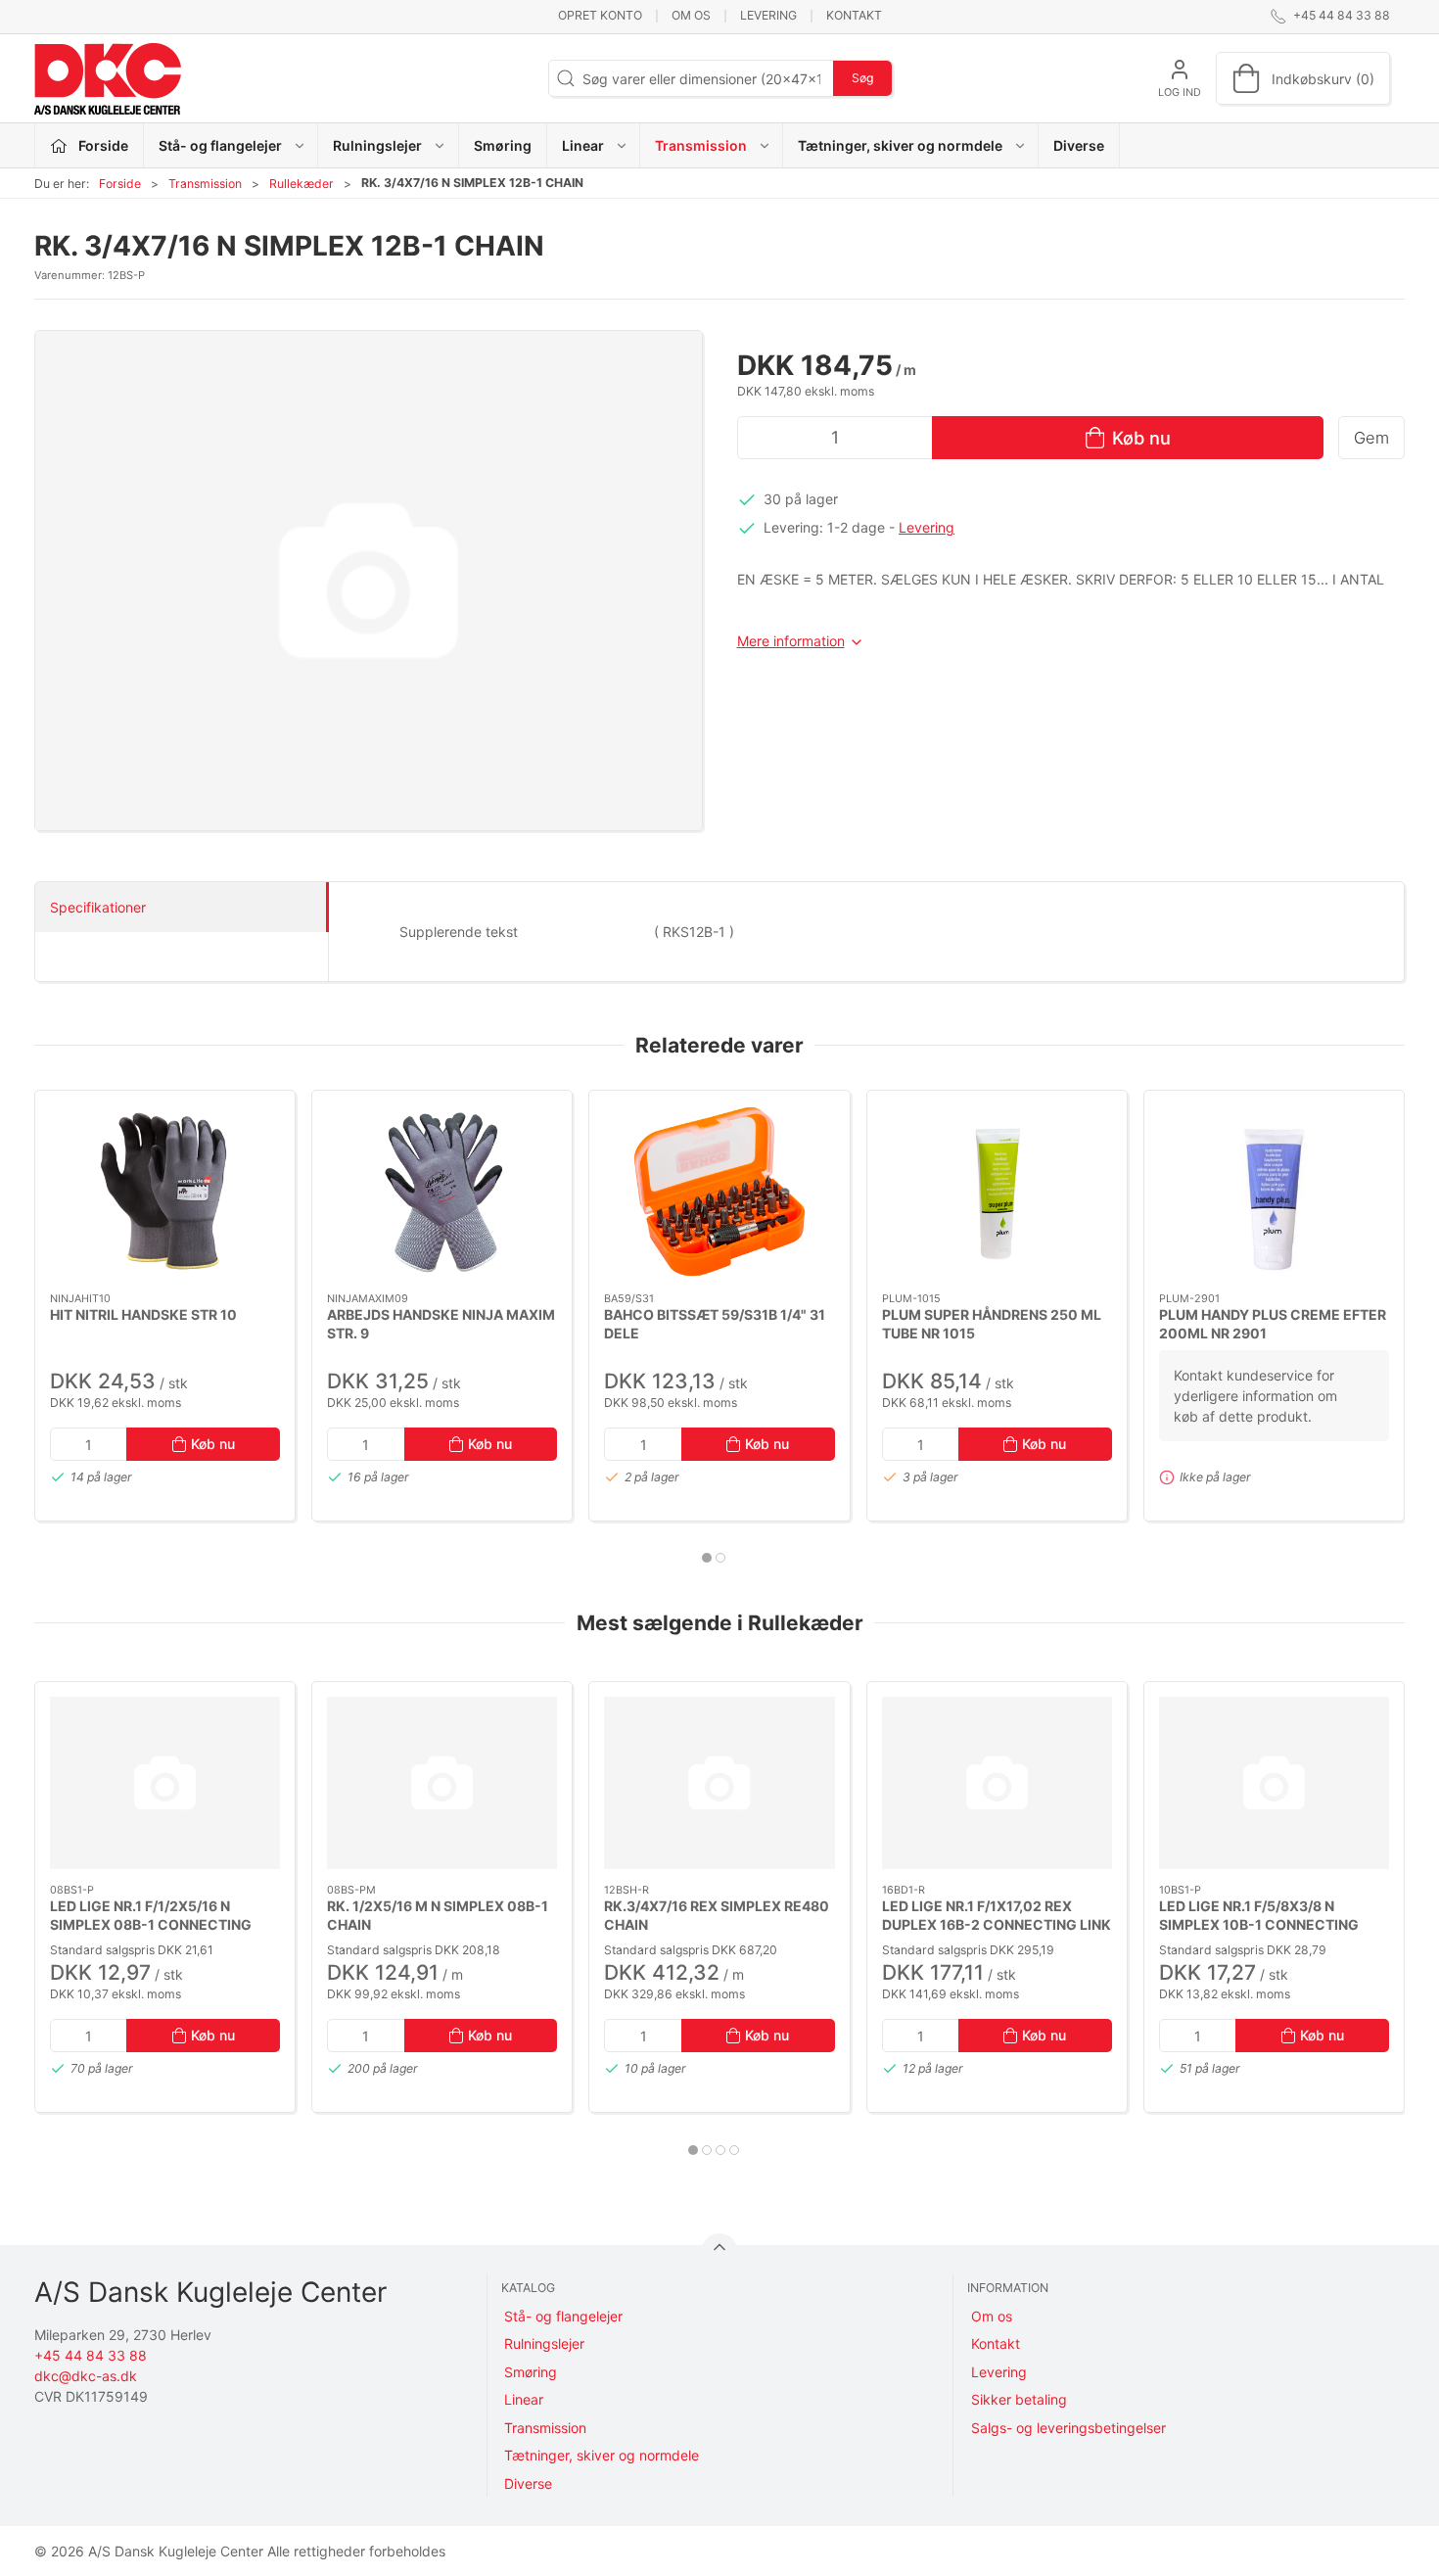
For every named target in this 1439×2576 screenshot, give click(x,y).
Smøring (503, 145)
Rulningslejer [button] (377, 145)
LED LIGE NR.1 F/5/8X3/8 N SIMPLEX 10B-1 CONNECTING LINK (1259, 1925)
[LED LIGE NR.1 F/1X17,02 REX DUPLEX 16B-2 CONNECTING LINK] (997, 1783)
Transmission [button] (701, 145)
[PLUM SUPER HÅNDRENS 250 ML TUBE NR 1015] (997, 1192)
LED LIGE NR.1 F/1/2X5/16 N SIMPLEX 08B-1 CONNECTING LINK (151, 1925)
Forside (120, 184)
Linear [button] (583, 145)
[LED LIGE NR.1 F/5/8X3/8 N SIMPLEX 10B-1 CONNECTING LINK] (1274, 1783)
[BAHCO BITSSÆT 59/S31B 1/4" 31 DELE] (719, 1192)
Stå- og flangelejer (563, 2316)
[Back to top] (719, 2251)
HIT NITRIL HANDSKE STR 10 (143, 1313)
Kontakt (854, 15)
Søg (862, 78)
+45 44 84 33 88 (91, 2355)
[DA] (108, 78)
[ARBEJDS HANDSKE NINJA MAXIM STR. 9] (442, 1192)
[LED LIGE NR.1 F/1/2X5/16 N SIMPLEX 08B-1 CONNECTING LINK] (165, 1783)
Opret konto (600, 15)
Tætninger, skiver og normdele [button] (900, 145)
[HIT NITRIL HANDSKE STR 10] (165, 1192)
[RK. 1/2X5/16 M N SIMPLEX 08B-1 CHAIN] (442, 1783)
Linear (524, 2399)
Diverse (1079, 145)
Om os (691, 15)
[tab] (707, 1558)
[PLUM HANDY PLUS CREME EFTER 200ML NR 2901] (1274, 1192)
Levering (768, 15)
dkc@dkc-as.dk (86, 2376)
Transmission (205, 184)
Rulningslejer (544, 2343)
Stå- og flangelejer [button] (220, 145)
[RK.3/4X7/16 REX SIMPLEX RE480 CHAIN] (719, 1783)
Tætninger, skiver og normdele (602, 2455)
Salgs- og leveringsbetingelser (1068, 2428)
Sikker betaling (1019, 2399)
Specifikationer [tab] (98, 907)
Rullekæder (302, 184)
